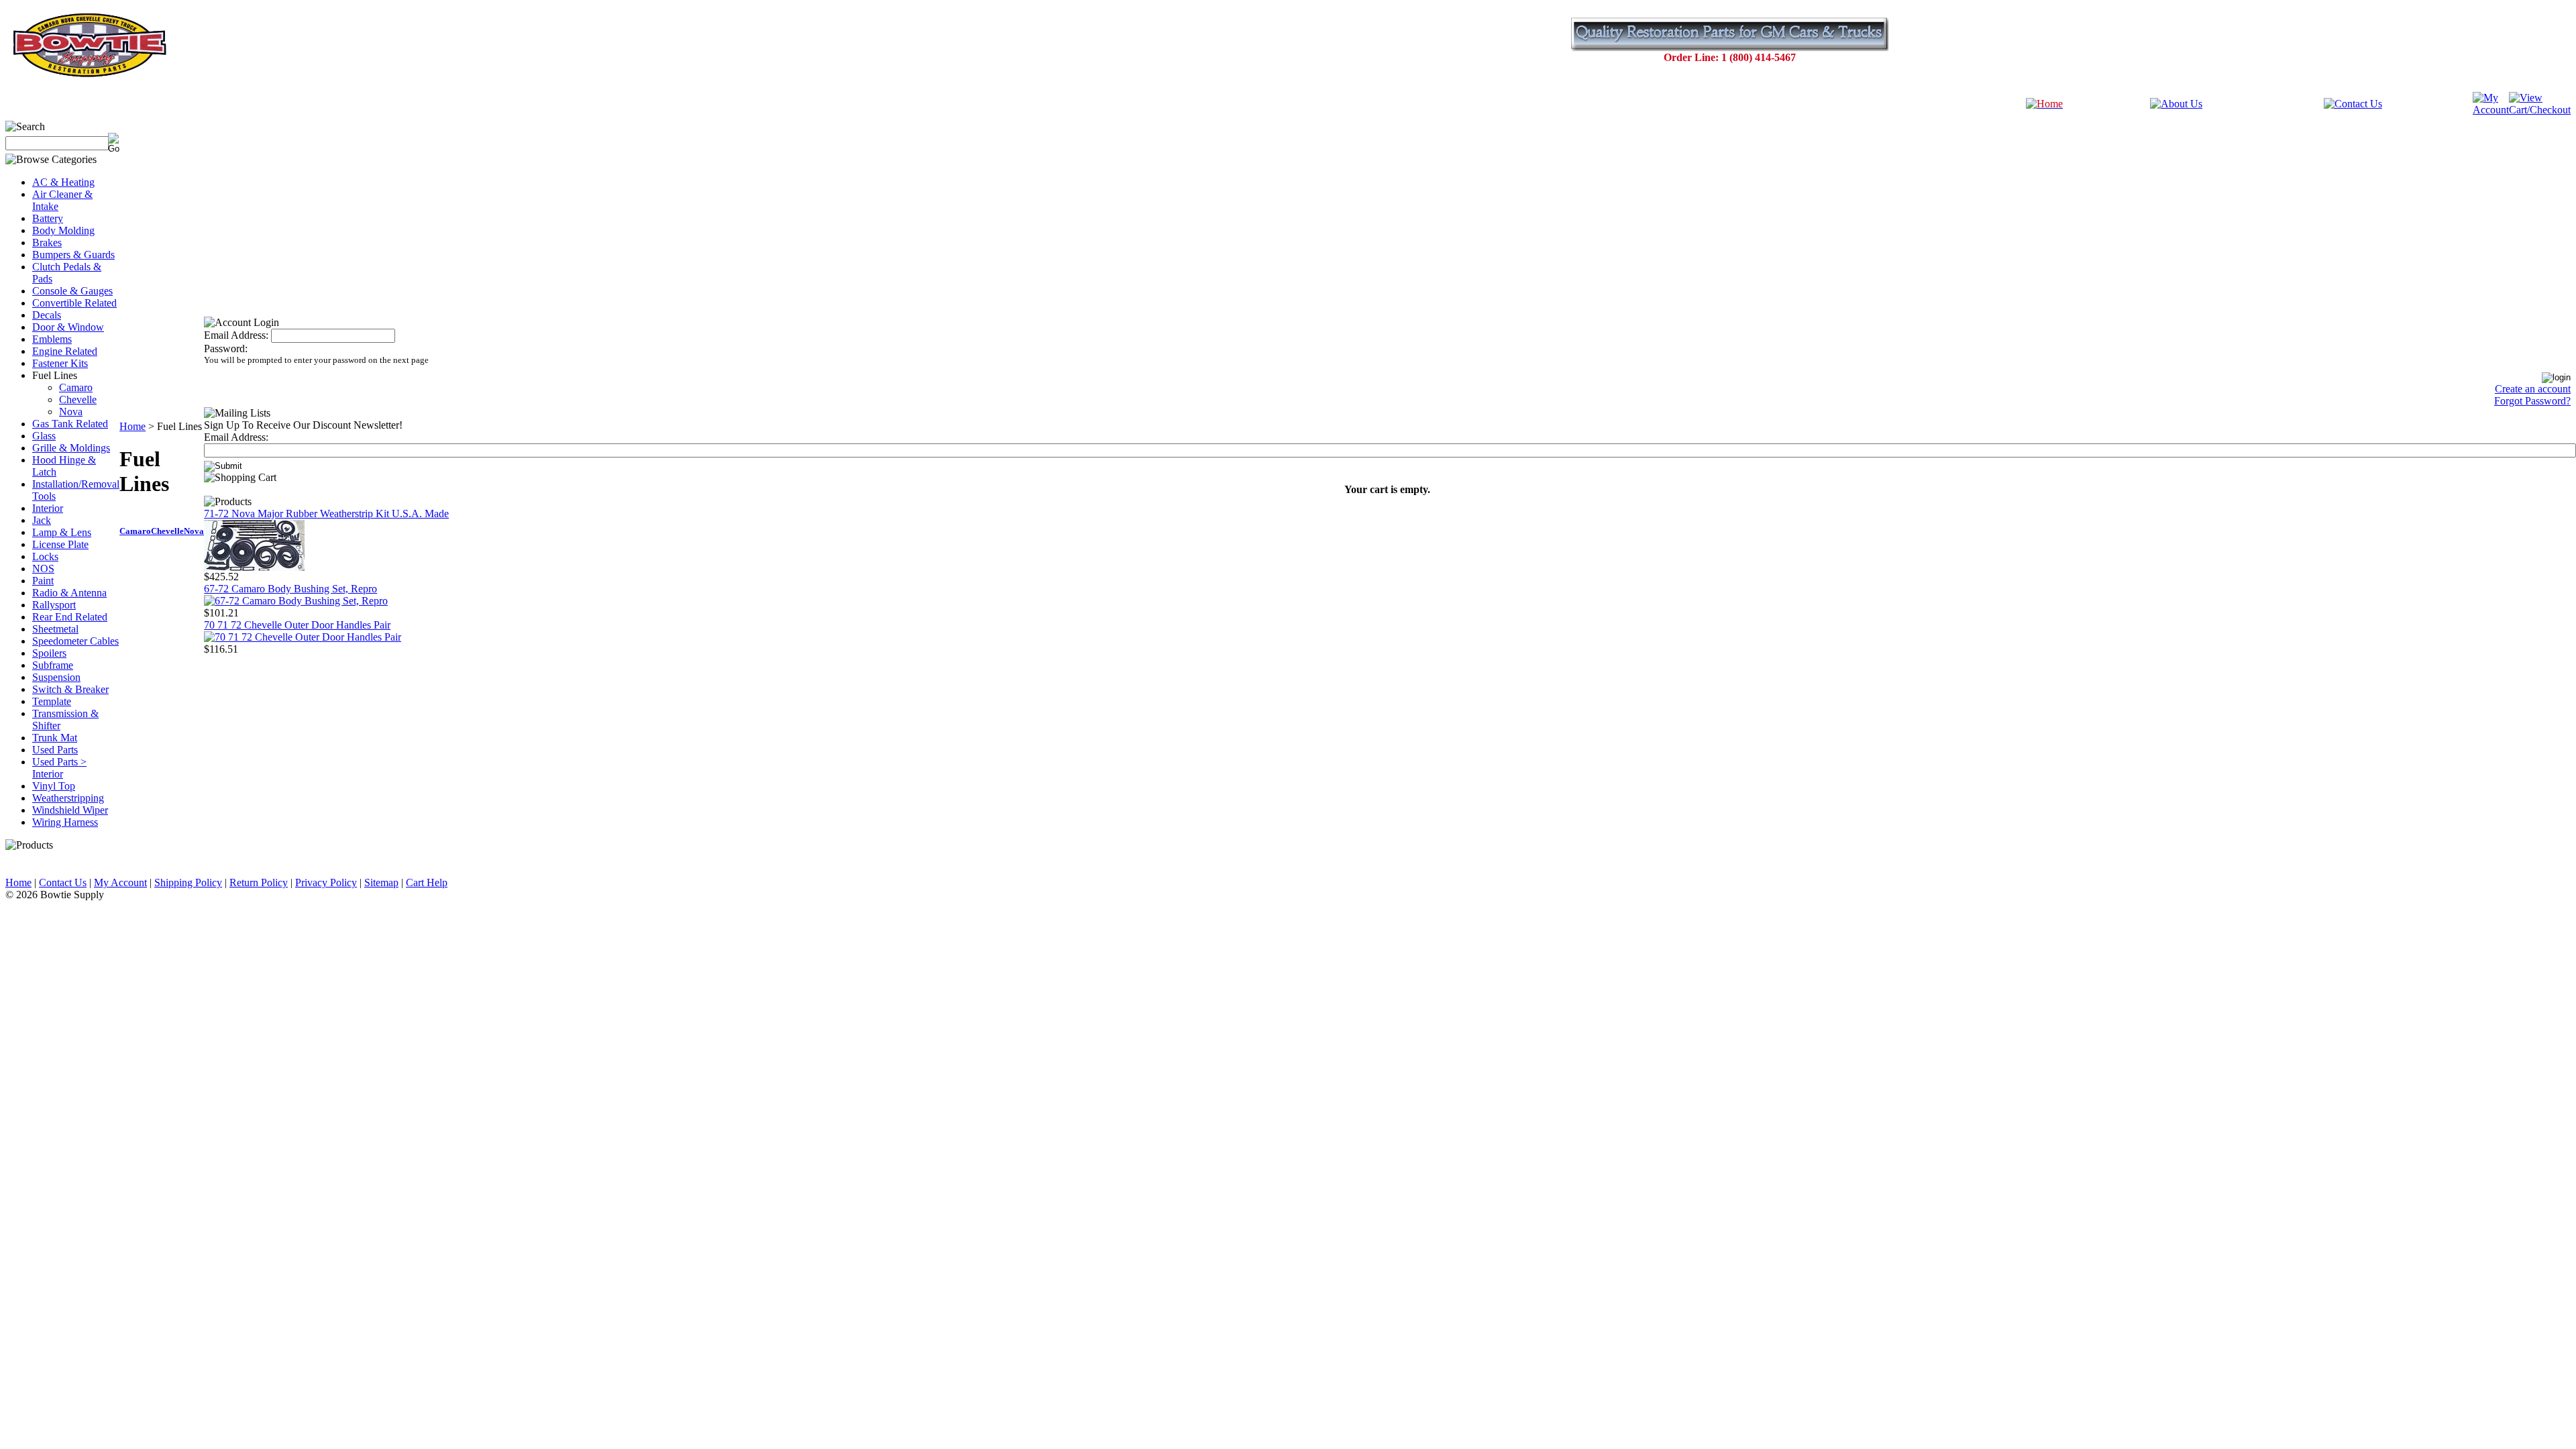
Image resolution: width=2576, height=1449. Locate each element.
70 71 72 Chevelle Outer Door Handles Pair (297, 625)
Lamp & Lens (62, 532)
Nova (71, 412)
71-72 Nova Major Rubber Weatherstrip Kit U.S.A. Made (326, 514)
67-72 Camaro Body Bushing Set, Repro (290, 589)
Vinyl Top (54, 786)
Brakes (47, 243)
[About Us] (2176, 104)
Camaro (76, 387)
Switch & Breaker (70, 689)
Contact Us (63, 882)
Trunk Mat (55, 738)
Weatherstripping (68, 798)
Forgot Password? (2532, 401)
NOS (43, 569)
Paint (43, 581)
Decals (47, 315)
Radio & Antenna (69, 593)
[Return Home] (2044, 104)
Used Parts (55, 750)
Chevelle (78, 399)
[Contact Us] (2353, 104)
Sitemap (381, 882)
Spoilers (49, 653)
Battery (48, 218)
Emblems (52, 339)
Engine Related (65, 351)
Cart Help (427, 882)
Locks (45, 556)
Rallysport (54, 605)
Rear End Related (70, 617)
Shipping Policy (188, 882)
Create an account (2533, 389)
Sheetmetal (55, 629)
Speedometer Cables (75, 641)
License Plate (60, 544)
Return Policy (259, 882)
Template (52, 701)
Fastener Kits (60, 363)
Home (132, 426)
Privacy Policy (326, 882)
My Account (120, 882)
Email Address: (236, 335)
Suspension (56, 677)
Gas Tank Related (70, 424)
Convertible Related (74, 303)
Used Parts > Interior (59, 768)
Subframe (53, 665)
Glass (44, 436)
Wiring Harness (65, 822)
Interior (48, 508)
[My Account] (2491, 110)
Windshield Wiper (70, 810)
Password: (226, 348)
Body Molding (63, 230)
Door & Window (68, 327)
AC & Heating (63, 182)
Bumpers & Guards (73, 255)
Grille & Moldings (71, 448)
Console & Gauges (72, 291)
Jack (42, 520)
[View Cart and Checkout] (2540, 110)
